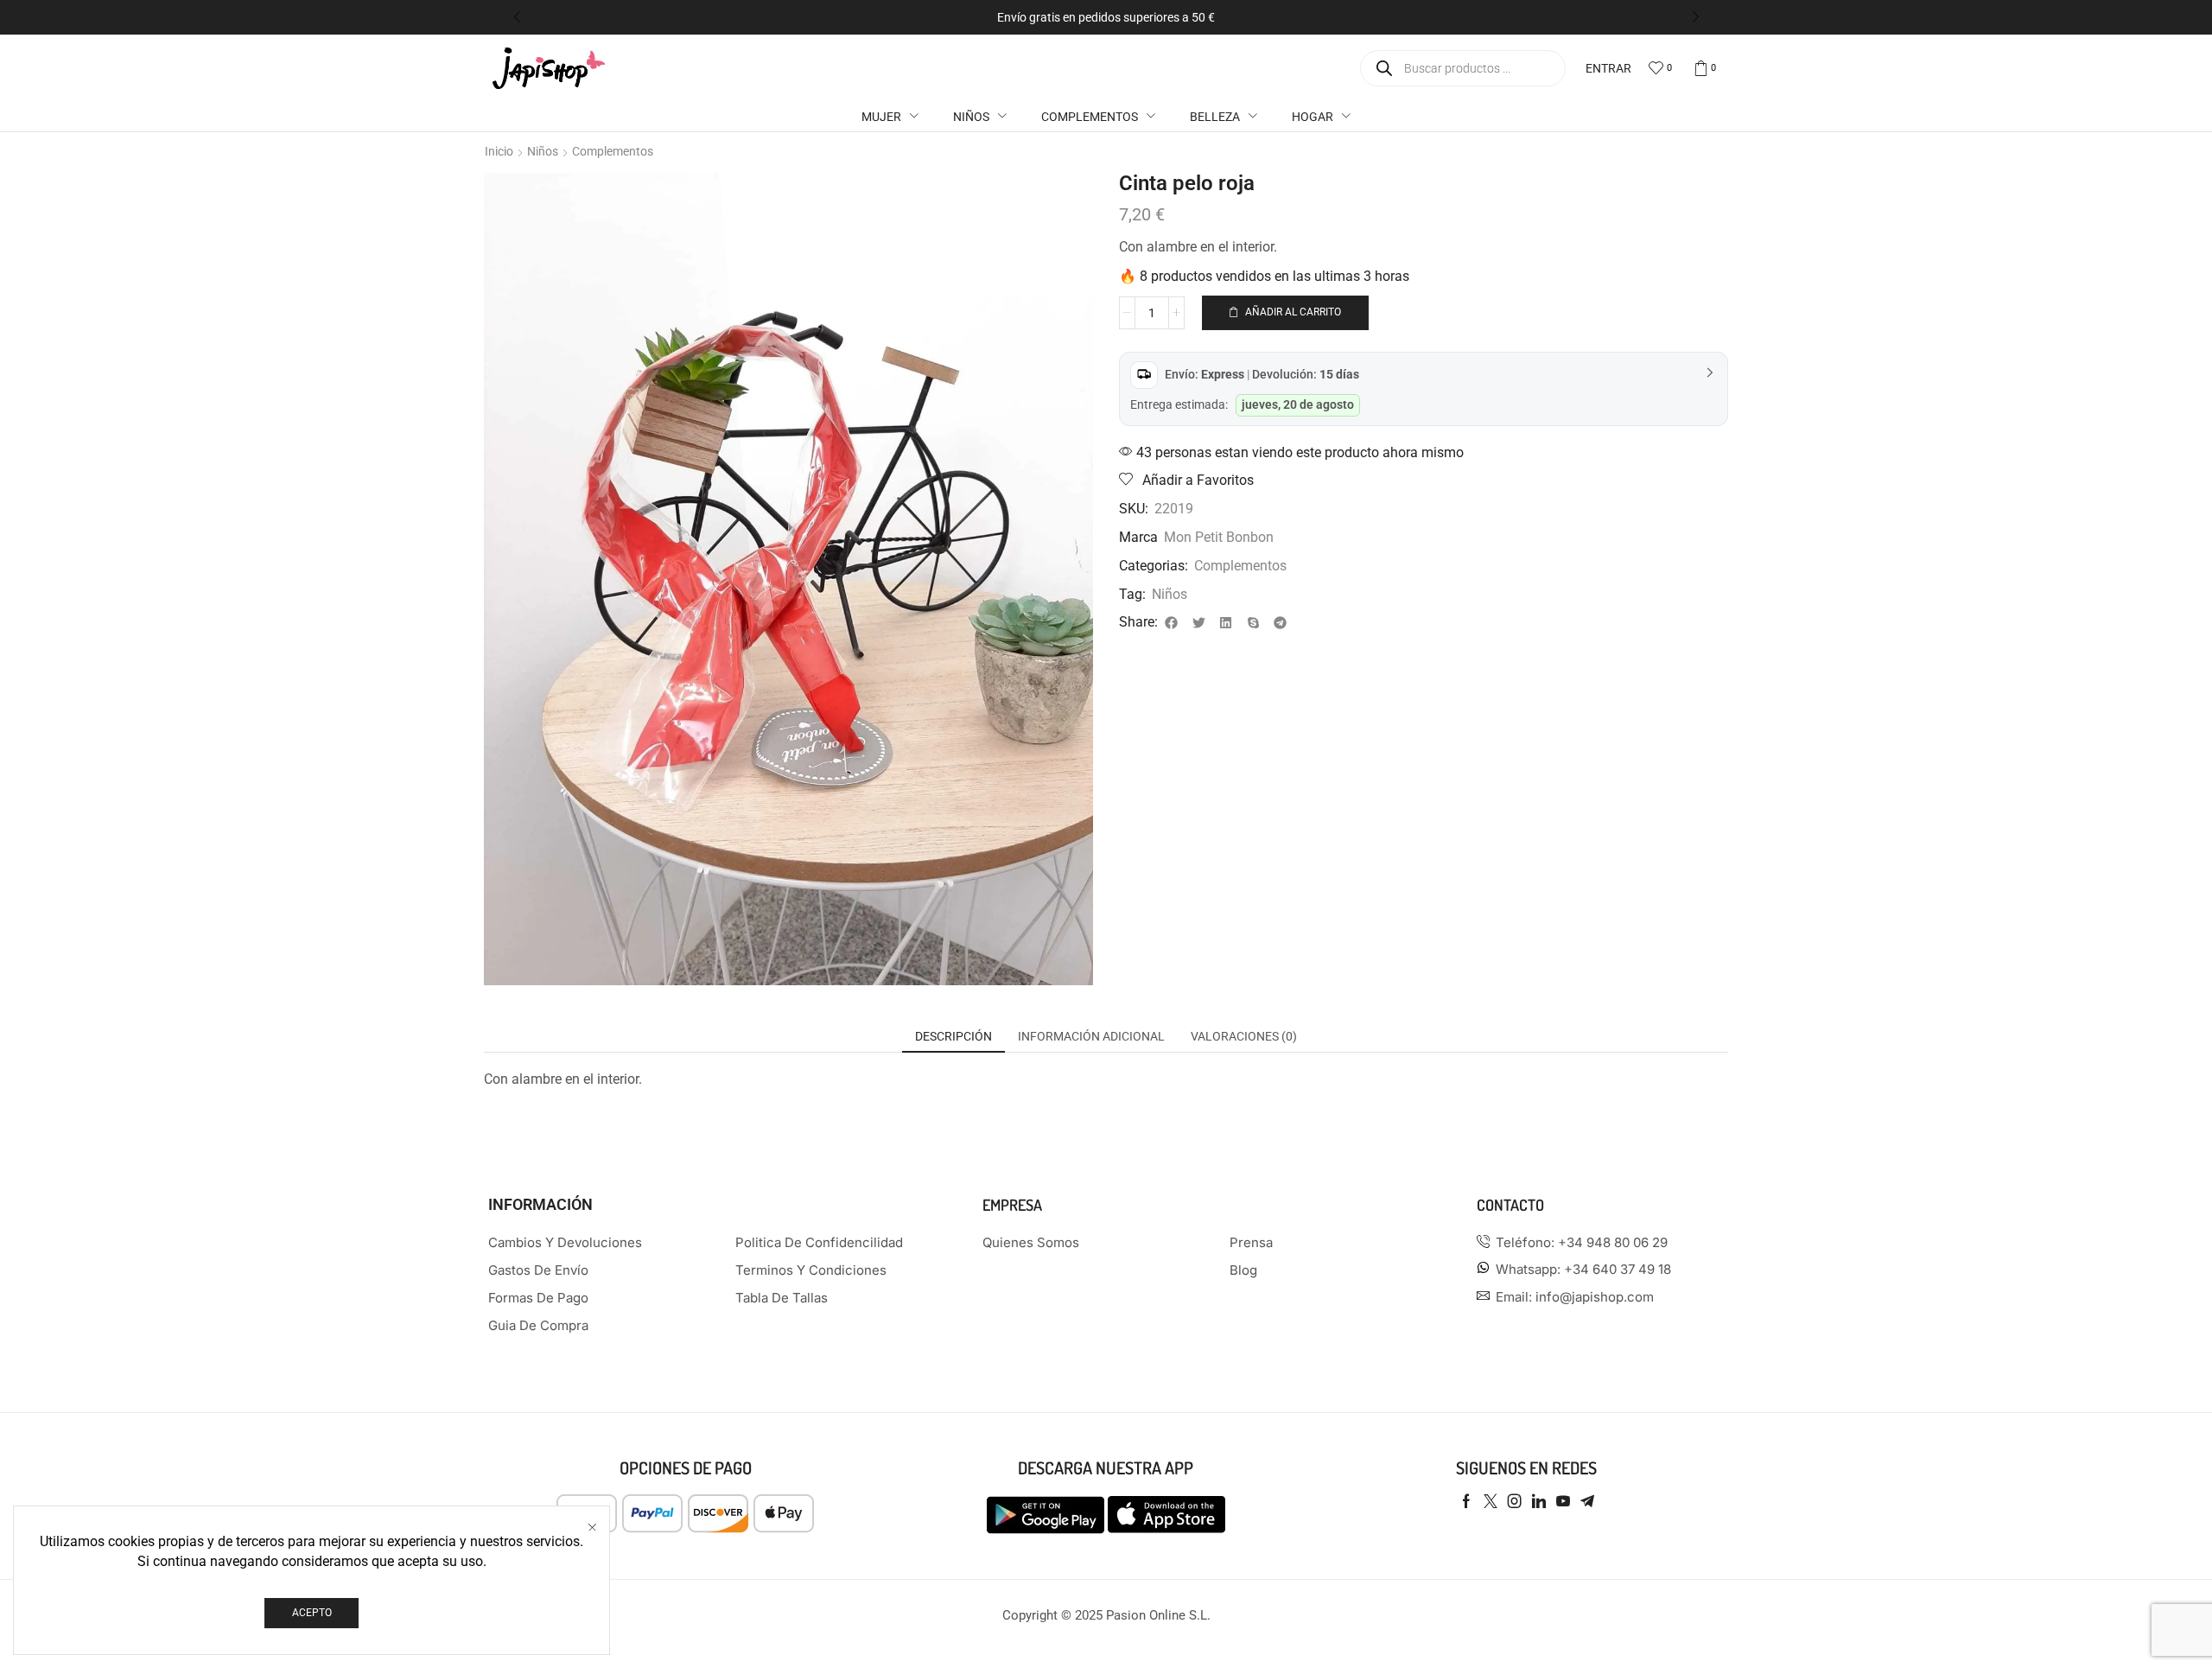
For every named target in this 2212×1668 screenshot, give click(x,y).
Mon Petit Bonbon (1219, 537)
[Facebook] (1466, 1501)
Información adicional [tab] (1091, 1036)
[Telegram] (1587, 1501)
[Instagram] (1515, 1501)
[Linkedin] (1539, 1501)
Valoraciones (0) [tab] (1244, 1036)
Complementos (613, 151)
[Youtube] (1563, 1501)
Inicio (499, 151)
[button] (517, 17)
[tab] (953, 1036)
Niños (543, 151)
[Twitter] (1491, 1501)
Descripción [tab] (953, 1036)
